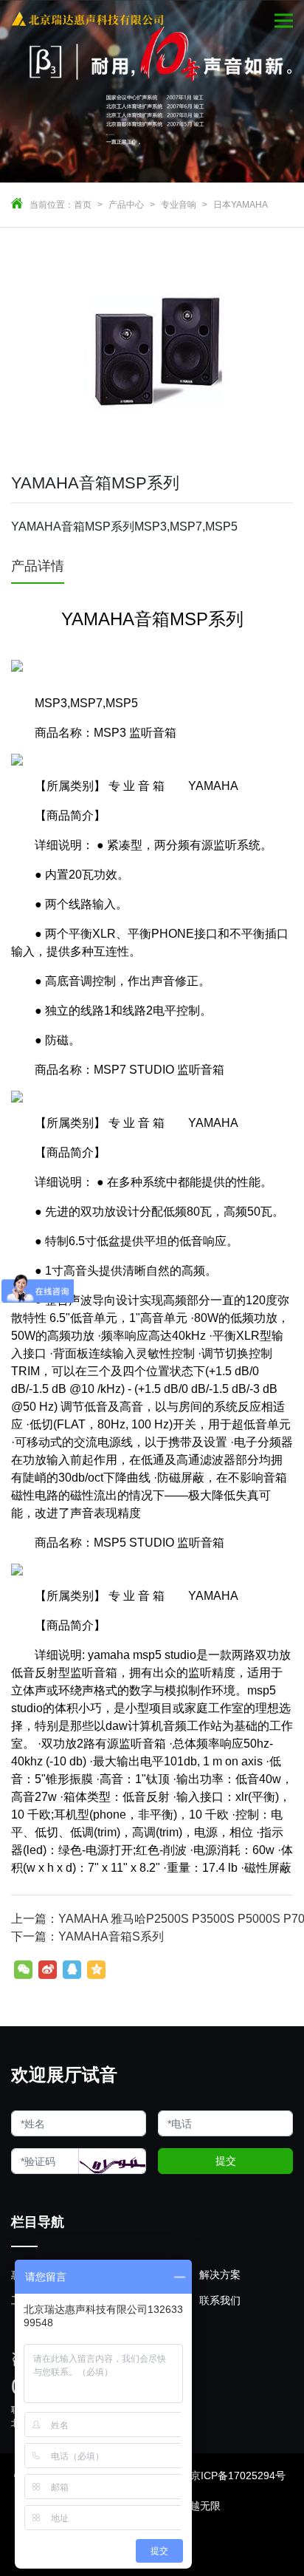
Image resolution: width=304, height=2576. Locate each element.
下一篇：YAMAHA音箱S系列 (87, 1936)
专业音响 (179, 205)
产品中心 (126, 205)
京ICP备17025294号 (238, 2476)
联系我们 (220, 2300)
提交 (226, 2161)
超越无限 (200, 2506)
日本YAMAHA (241, 205)
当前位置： (52, 205)
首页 (83, 205)
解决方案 (220, 2275)
